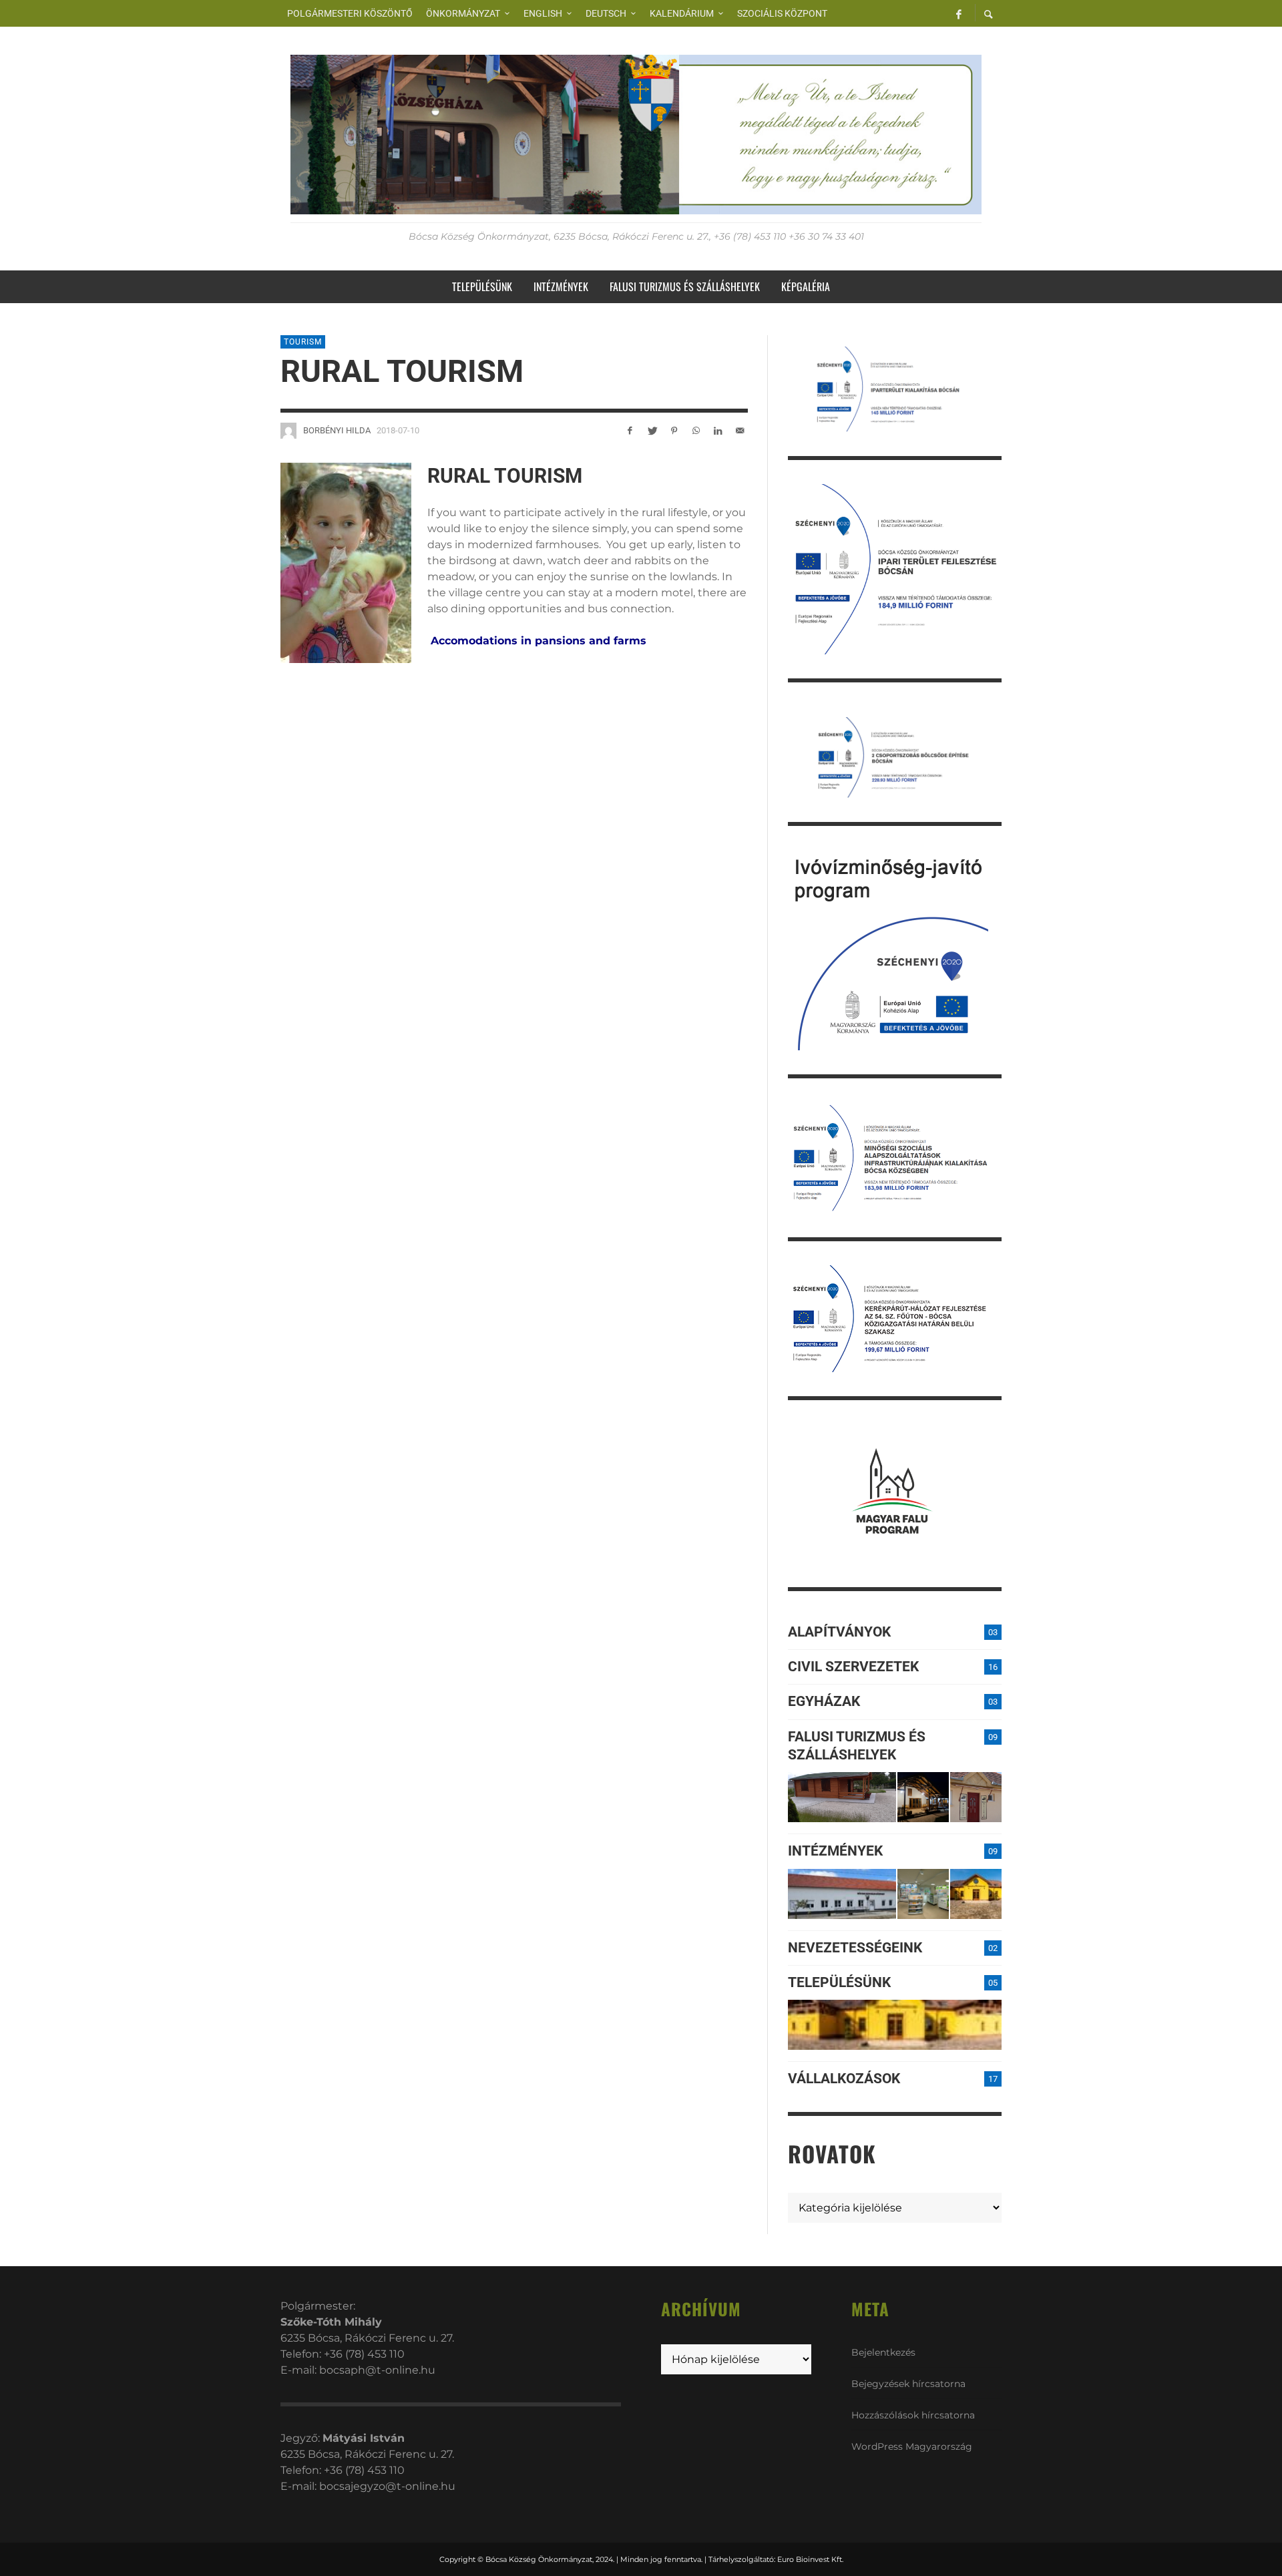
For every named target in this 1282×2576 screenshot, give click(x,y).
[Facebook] (959, 13)
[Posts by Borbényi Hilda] (288, 431)
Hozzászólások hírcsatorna (913, 2415)
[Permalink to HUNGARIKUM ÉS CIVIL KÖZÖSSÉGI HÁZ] (976, 1894)
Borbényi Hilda (337, 430)
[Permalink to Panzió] (976, 1797)
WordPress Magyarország (912, 2446)
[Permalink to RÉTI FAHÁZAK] (842, 1797)
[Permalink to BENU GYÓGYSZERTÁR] (923, 1894)
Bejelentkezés (883, 2352)
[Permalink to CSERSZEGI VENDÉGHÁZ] (923, 1797)
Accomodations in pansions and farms (539, 641)
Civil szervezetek (853, 1667)
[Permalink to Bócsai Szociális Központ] (842, 1894)
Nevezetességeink (855, 1948)
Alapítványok (839, 1632)
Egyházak (824, 1701)
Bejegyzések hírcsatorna (908, 2384)
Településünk (839, 1982)
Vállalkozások (844, 2079)
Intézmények (835, 1851)
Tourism (303, 342)
